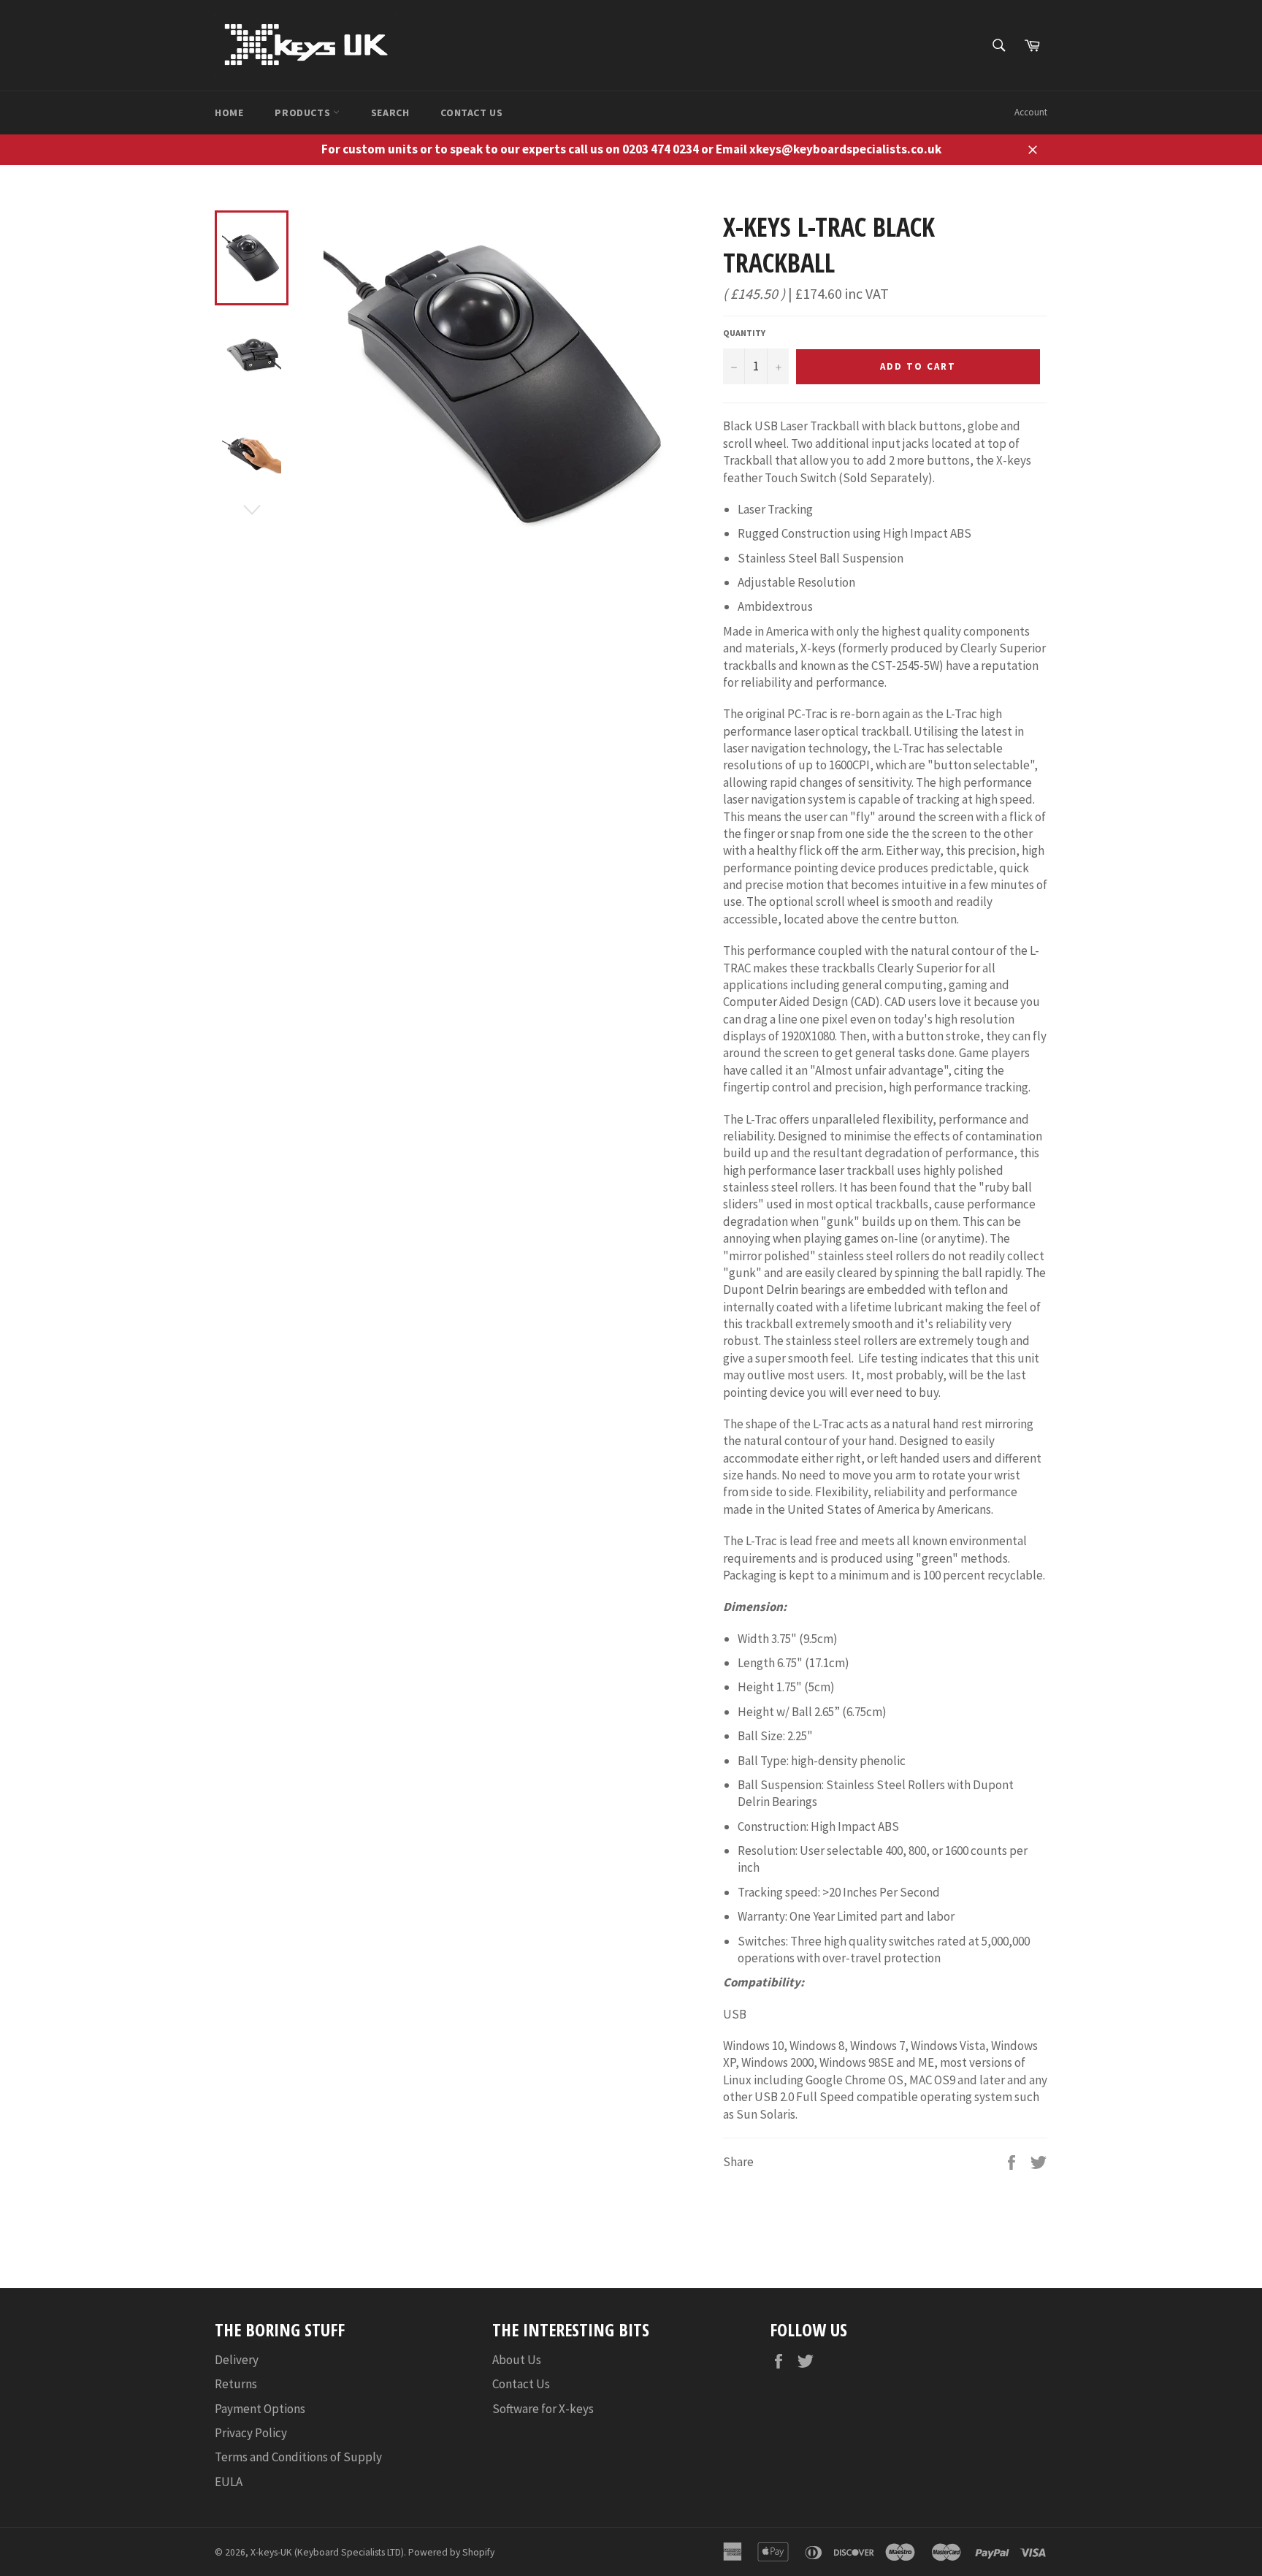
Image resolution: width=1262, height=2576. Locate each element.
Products (303, 113)
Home (229, 113)
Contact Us (471, 113)
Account (1031, 112)
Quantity (744, 333)
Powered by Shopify (451, 2552)
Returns (236, 2384)
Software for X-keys (543, 2409)
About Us (517, 2360)
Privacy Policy (251, 2433)
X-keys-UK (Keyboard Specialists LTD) (327, 2552)
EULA (229, 2482)
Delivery (237, 2360)
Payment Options (260, 2409)
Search (390, 113)
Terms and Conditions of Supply (298, 2457)
